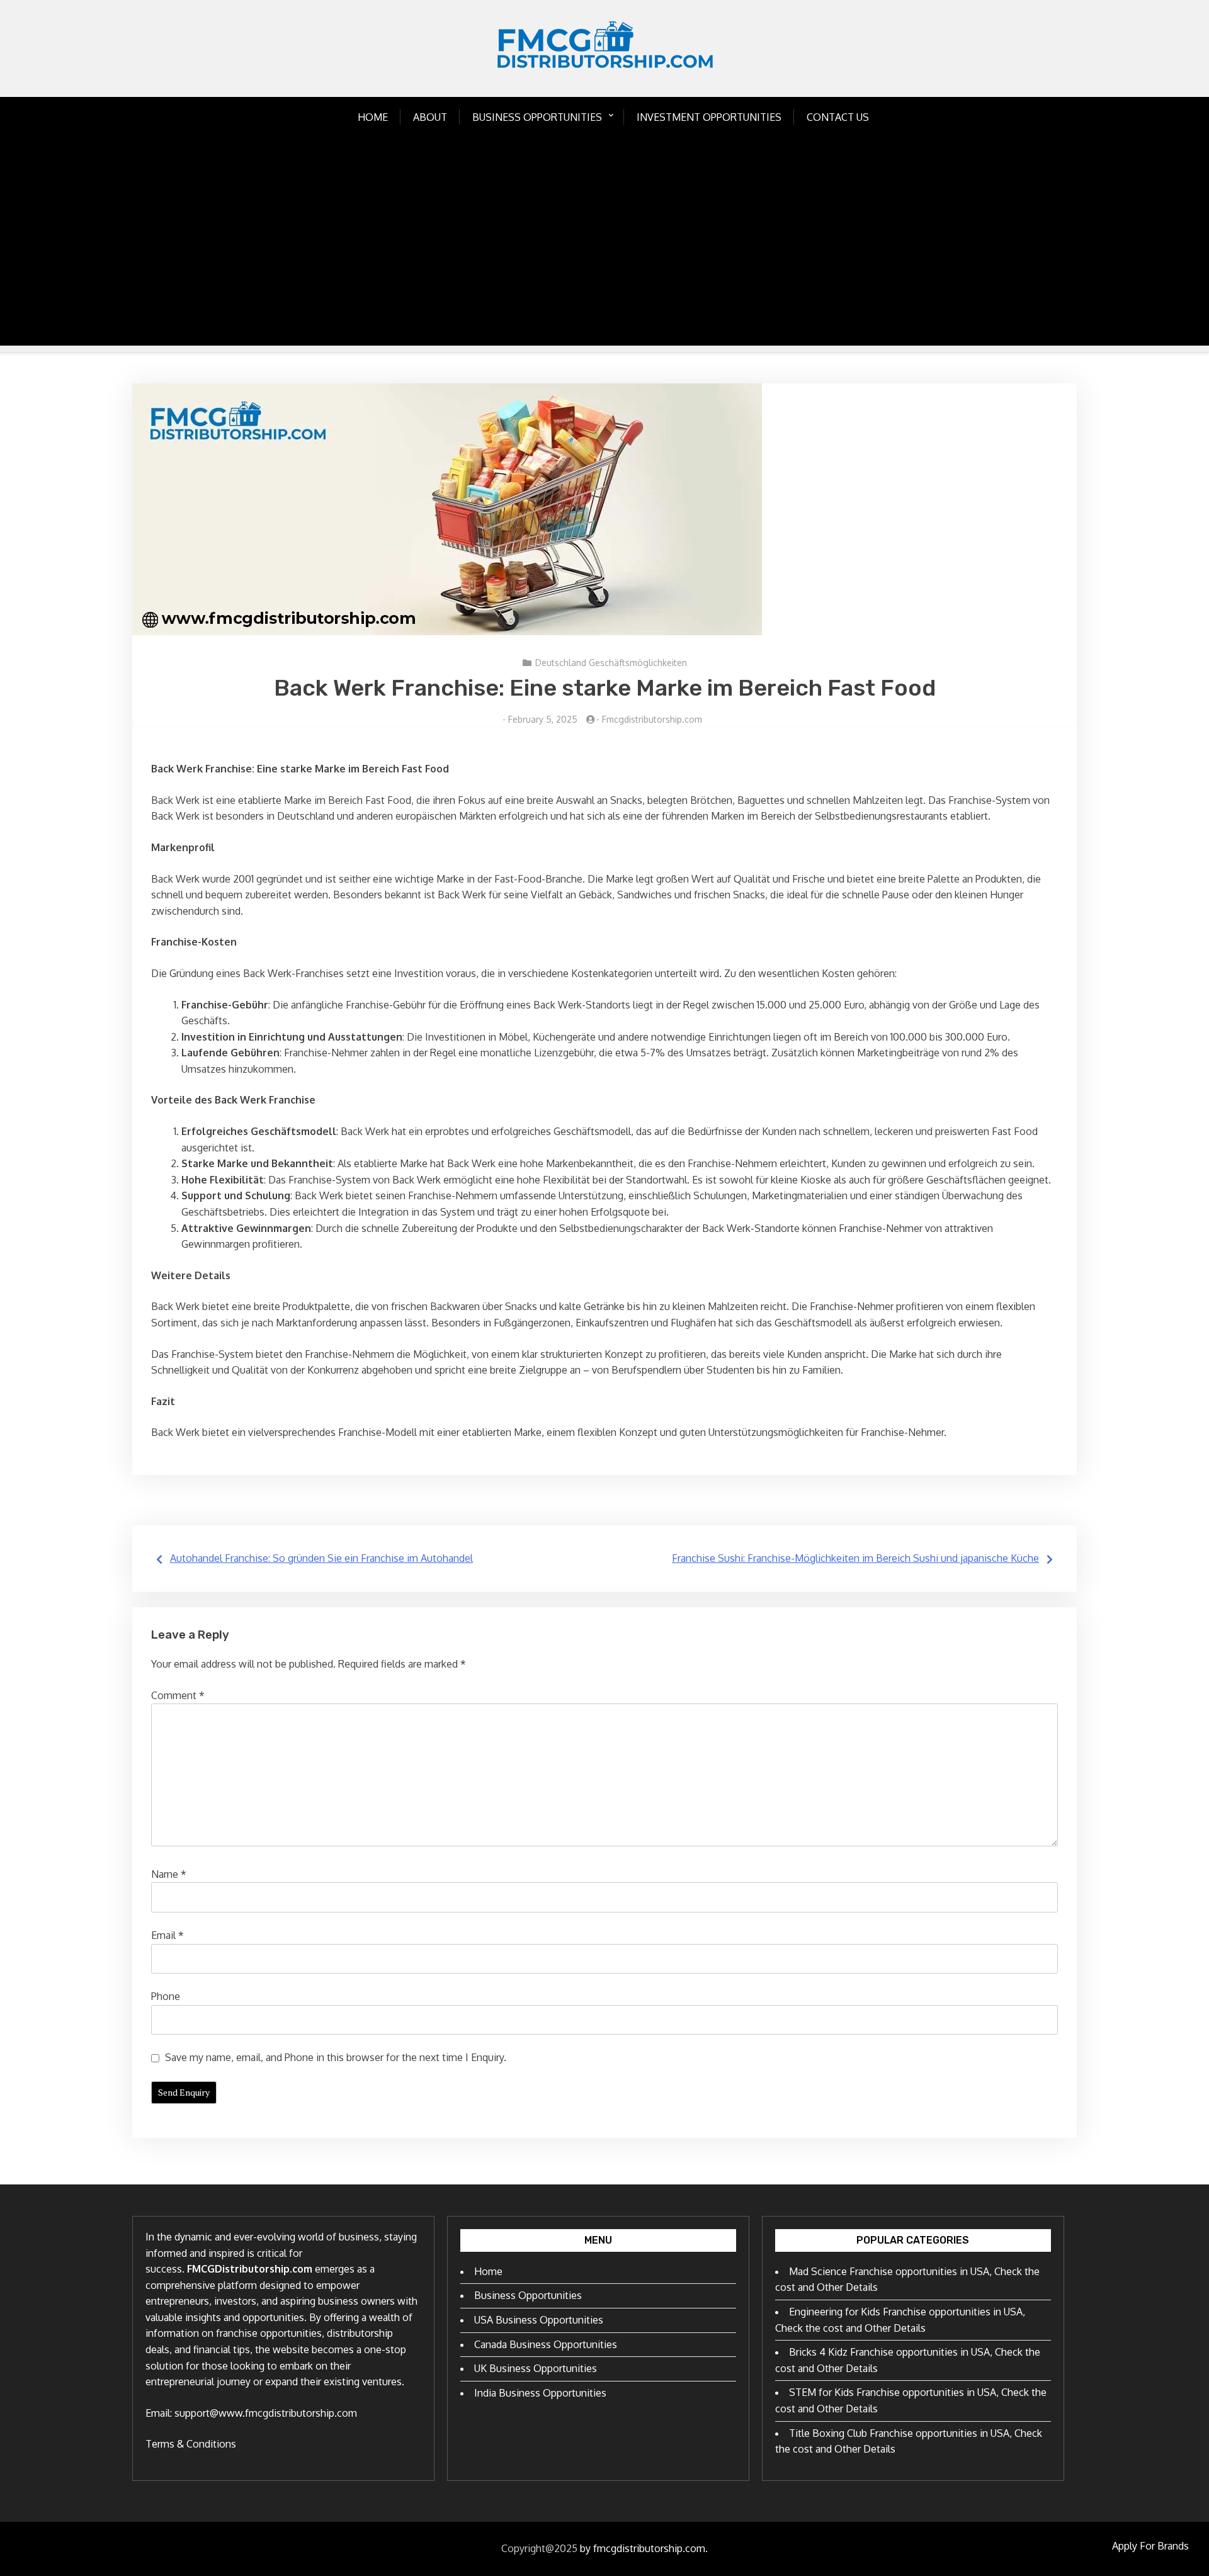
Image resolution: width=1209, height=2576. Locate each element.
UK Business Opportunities (536, 2368)
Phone (166, 1996)
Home (373, 117)
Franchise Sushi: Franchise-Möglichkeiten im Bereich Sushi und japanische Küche (855, 1558)
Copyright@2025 (539, 2548)
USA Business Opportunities (539, 2320)
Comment (178, 1695)
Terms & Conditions (191, 2444)
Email (167, 1935)
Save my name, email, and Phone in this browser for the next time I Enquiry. (336, 2057)
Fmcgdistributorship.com (652, 719)
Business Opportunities (537, 117)
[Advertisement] (604, 257)
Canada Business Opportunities (546, 2344)
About (430, 117)
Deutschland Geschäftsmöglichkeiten (611, 663)
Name (169, 1874)
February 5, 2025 (543, 719)
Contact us (838, 117)
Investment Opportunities (709, 117)
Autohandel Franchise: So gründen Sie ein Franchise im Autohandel (321, 1558)
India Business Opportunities (540, 2393)
